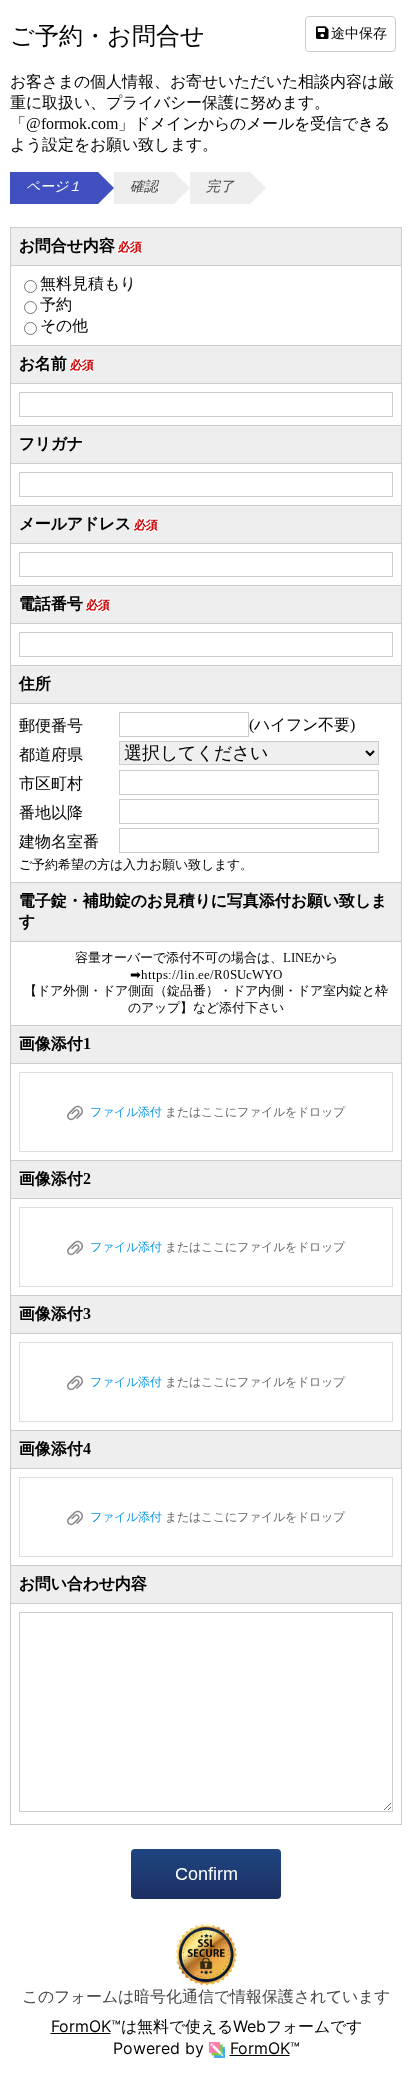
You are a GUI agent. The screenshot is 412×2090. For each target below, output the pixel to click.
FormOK (81, 2026)
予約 (56, 304)
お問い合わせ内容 (83, 1583)
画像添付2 (55, 1178)
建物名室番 (59, 841)
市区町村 (51, 783)
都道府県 (51, 754)
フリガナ (51, 443)
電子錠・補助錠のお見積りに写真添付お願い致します (203, 911)
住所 (35, 683)
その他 (64, 325)
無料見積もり (88, 283)
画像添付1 (55, 1043)
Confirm (206, 1874)
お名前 (56, 363)
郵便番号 (51, 725)
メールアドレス (88, 523)
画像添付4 (55, 1448)
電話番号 (64, 603)
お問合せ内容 (80, 245)
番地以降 (51, 812)
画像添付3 (55, 1313)
